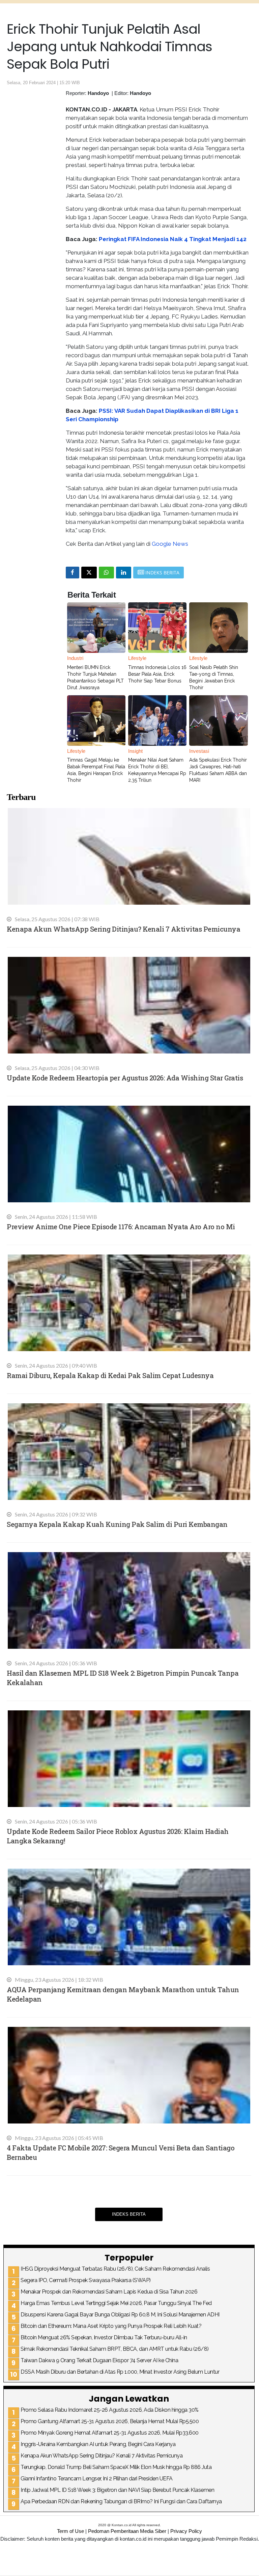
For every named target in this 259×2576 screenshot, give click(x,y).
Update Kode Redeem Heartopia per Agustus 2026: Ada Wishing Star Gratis (125, 1078)
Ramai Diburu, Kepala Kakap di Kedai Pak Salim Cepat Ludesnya (110, 1375)
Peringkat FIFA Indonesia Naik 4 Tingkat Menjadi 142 (173, 239)
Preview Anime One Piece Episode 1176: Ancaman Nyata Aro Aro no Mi (121, 1227)
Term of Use (70, 2531)
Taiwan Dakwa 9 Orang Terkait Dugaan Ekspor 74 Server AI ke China (99, 2360)
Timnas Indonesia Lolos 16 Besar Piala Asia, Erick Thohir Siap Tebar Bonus (157, 674)
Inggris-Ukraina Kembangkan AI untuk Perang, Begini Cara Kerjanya (98, 2444)
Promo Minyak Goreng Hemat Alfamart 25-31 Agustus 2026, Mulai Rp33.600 (110, 2433)
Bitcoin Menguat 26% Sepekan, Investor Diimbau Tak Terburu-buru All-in (104, 2337)
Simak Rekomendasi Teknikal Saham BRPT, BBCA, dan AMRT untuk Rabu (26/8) (115, 2349)
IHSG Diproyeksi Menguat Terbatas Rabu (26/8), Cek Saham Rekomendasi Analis (115, 2269)
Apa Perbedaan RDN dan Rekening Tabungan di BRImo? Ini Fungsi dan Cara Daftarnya (121, 2501)
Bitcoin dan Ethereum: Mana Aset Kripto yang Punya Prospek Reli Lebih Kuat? (111, 2326)
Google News (170, 544)
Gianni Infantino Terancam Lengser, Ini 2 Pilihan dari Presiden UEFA (97, 2479)
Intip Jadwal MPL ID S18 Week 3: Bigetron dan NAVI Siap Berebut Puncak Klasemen (117, 2490)
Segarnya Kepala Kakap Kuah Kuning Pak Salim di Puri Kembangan (117, 1524)
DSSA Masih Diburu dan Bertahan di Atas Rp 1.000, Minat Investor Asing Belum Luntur (120, 2372)
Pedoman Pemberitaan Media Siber (127, 2531)
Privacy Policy (186, 2531)
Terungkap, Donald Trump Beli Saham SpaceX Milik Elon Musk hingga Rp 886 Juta (116, 2467)
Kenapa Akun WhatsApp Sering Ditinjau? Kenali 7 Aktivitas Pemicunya (123, 929)
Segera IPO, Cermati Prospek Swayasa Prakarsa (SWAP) (86, 2280)
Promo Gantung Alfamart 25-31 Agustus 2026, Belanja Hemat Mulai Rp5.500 (110, 2421)
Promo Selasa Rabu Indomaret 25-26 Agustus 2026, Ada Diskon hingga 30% (110, 2410)
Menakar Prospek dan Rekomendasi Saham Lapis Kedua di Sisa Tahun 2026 (109, 2292)
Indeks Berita (129, 2214)
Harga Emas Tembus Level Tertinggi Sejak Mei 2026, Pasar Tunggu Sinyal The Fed (116, 2303)
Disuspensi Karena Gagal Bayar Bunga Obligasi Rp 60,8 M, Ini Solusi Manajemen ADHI (120, 2315)
